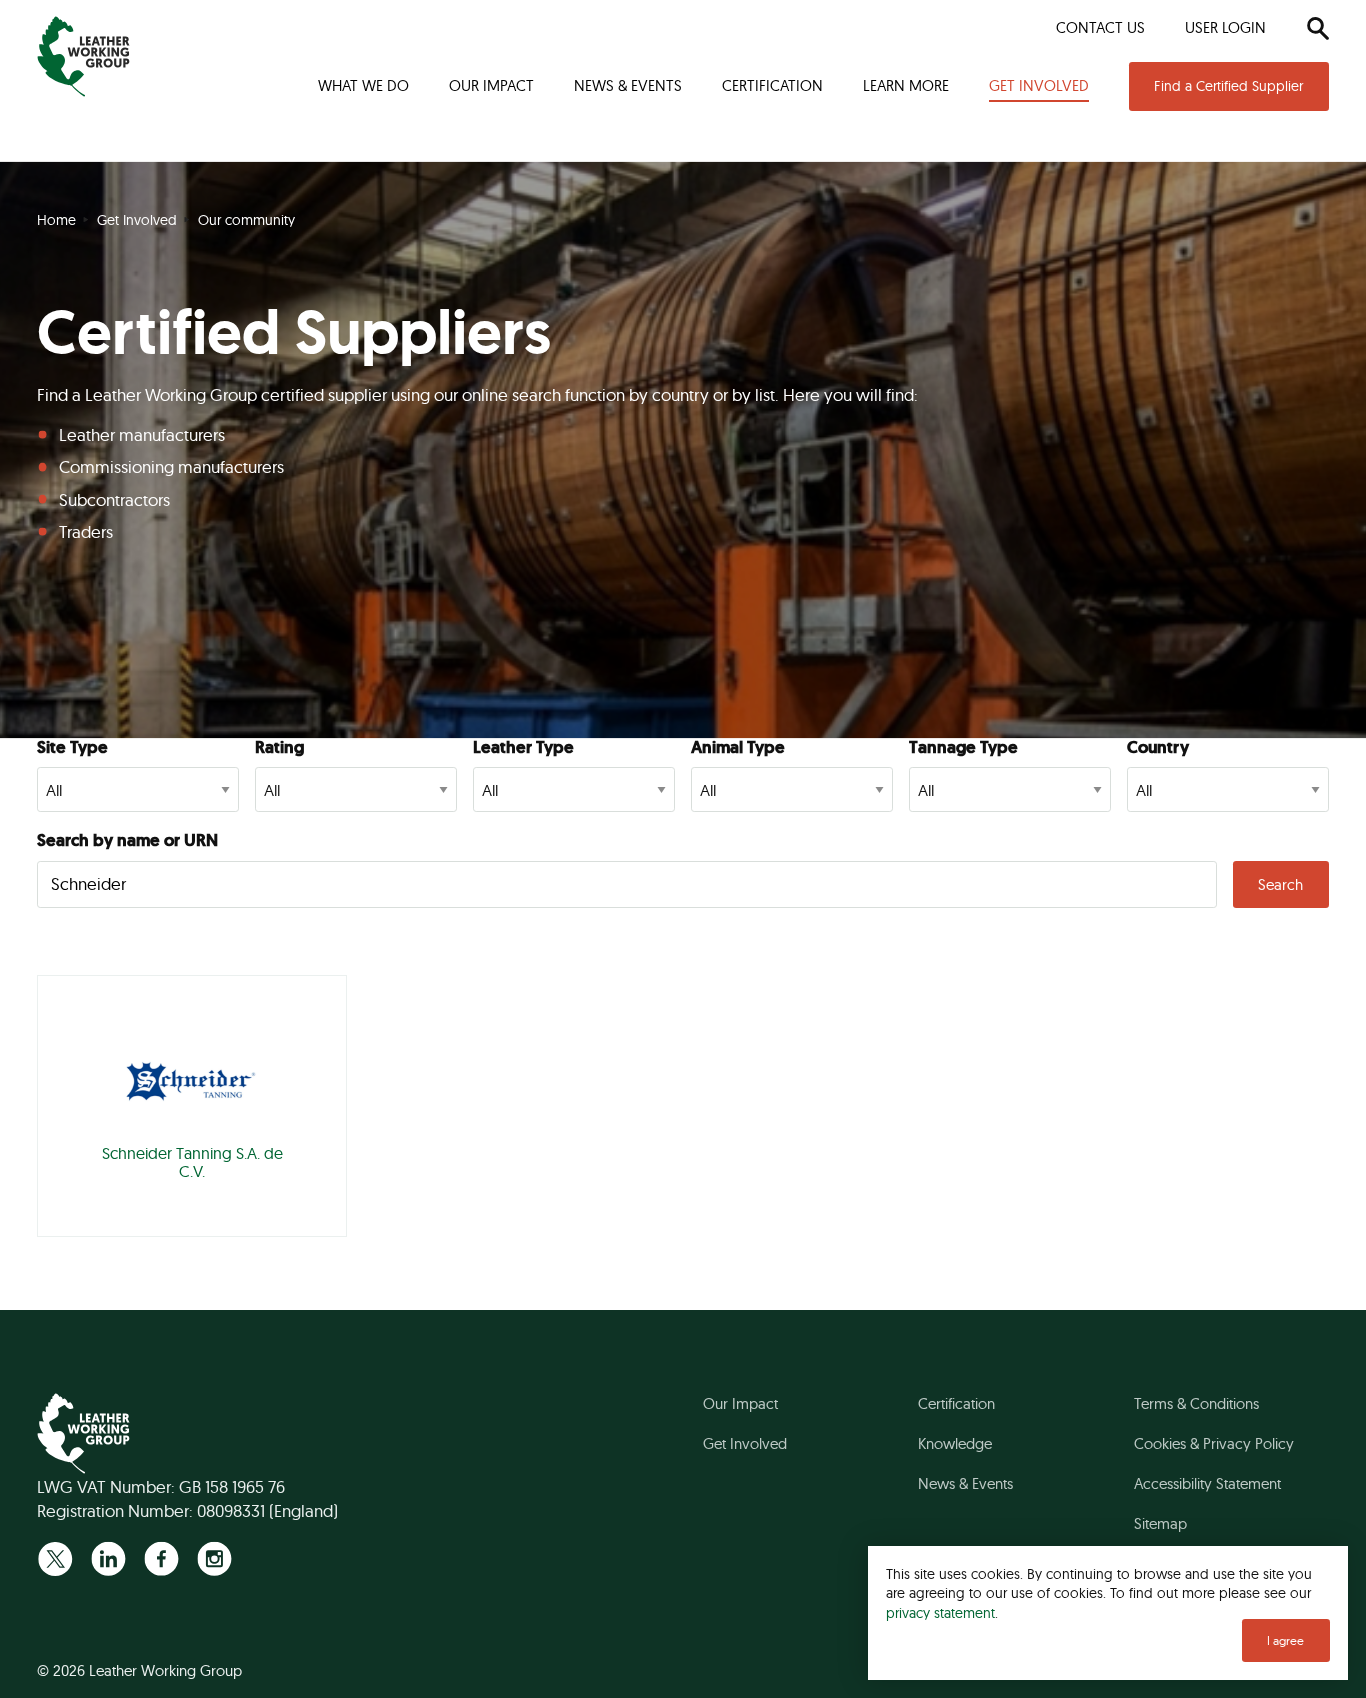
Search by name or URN (127, 840)
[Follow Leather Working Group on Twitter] (55, 1558)
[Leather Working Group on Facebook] (161, 1558)
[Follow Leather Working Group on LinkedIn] (108, 1558)
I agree (1285, 1640)
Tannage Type (963, 747)
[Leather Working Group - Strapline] (83, 56)
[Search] (1317, 28)
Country (1158, 747)
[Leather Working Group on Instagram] (214, 1558)
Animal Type (738, 747)
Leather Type (523, 747)
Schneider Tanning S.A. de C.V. (192, 1162)
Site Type (72, 747)
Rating (279, 747)
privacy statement (940, 1612)
